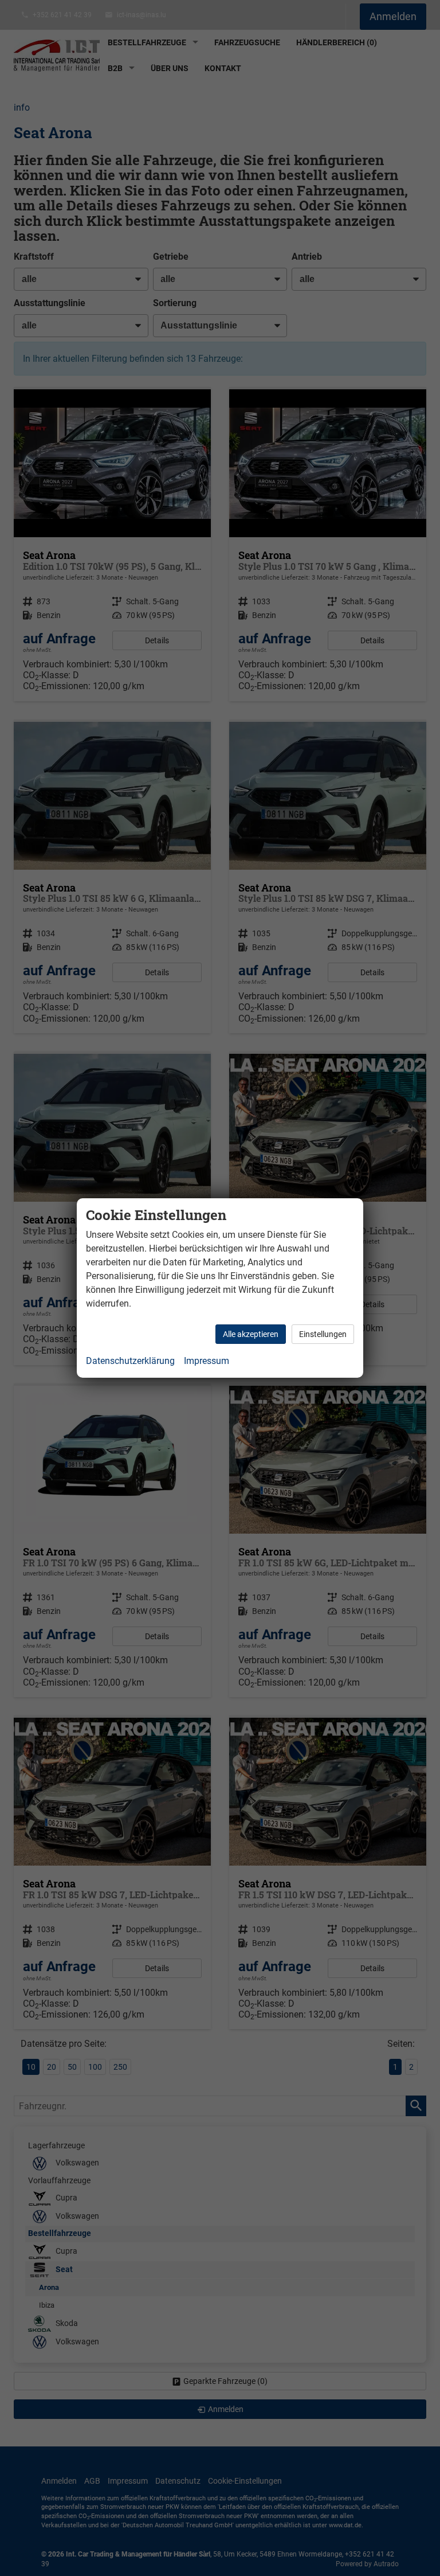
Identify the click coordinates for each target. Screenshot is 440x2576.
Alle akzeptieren (251, 1334)
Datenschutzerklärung (130, 1361)
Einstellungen (323, 1334)
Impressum (207, 1361)
